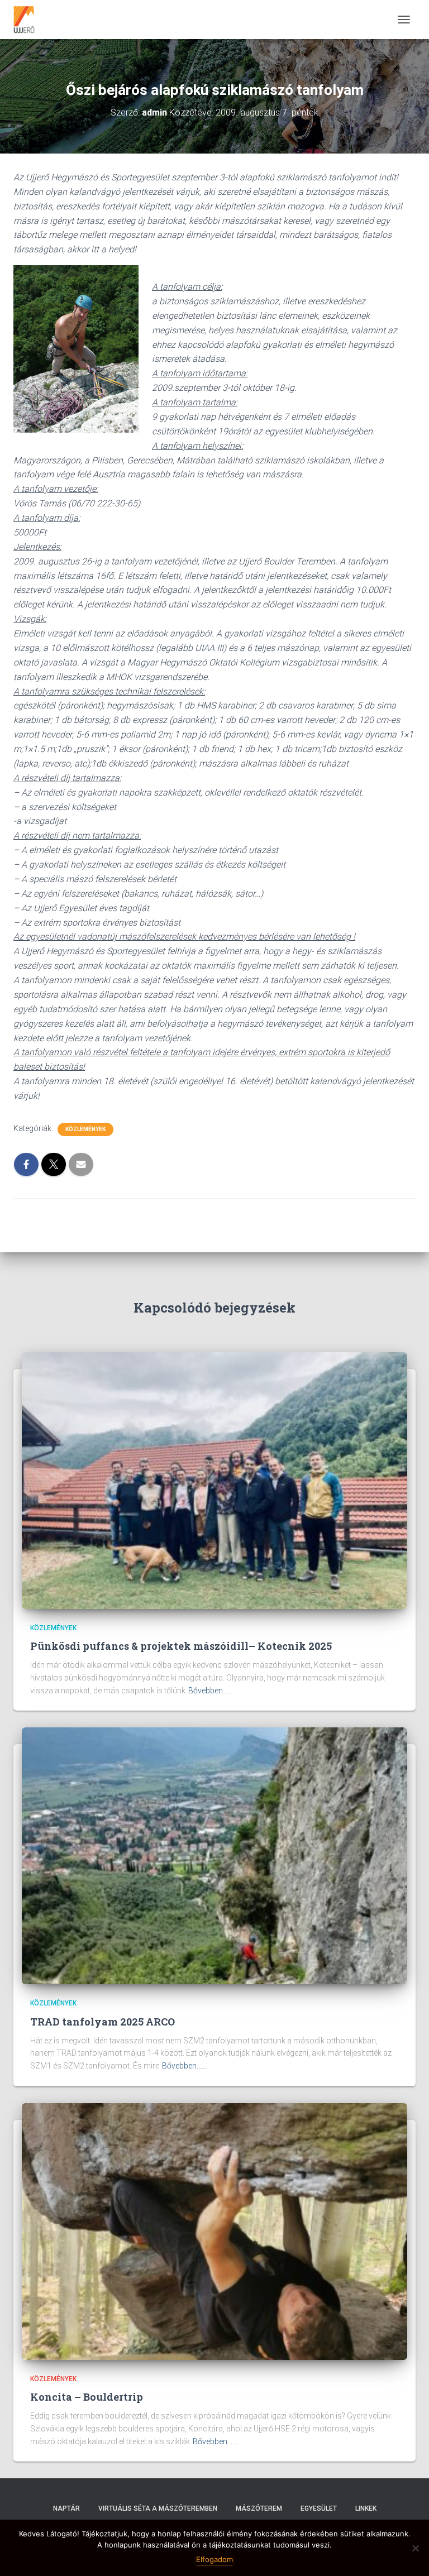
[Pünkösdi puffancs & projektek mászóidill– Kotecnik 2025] (214, 1479)
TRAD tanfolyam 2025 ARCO (103, 2022)
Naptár (66, 2508)
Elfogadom (214, 2559)
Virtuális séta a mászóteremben (158, 2508)
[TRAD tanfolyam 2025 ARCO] (214, 1855)
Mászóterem (259, 2508)
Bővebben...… (211, 1691)
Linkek (366, 2508)
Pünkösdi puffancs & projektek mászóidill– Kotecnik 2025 (181, 1646)
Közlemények (85, 1129)
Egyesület (319, 2508)
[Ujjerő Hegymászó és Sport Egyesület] (28, 20)
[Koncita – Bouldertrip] (214, 2230)
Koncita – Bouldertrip (87, 2397)
